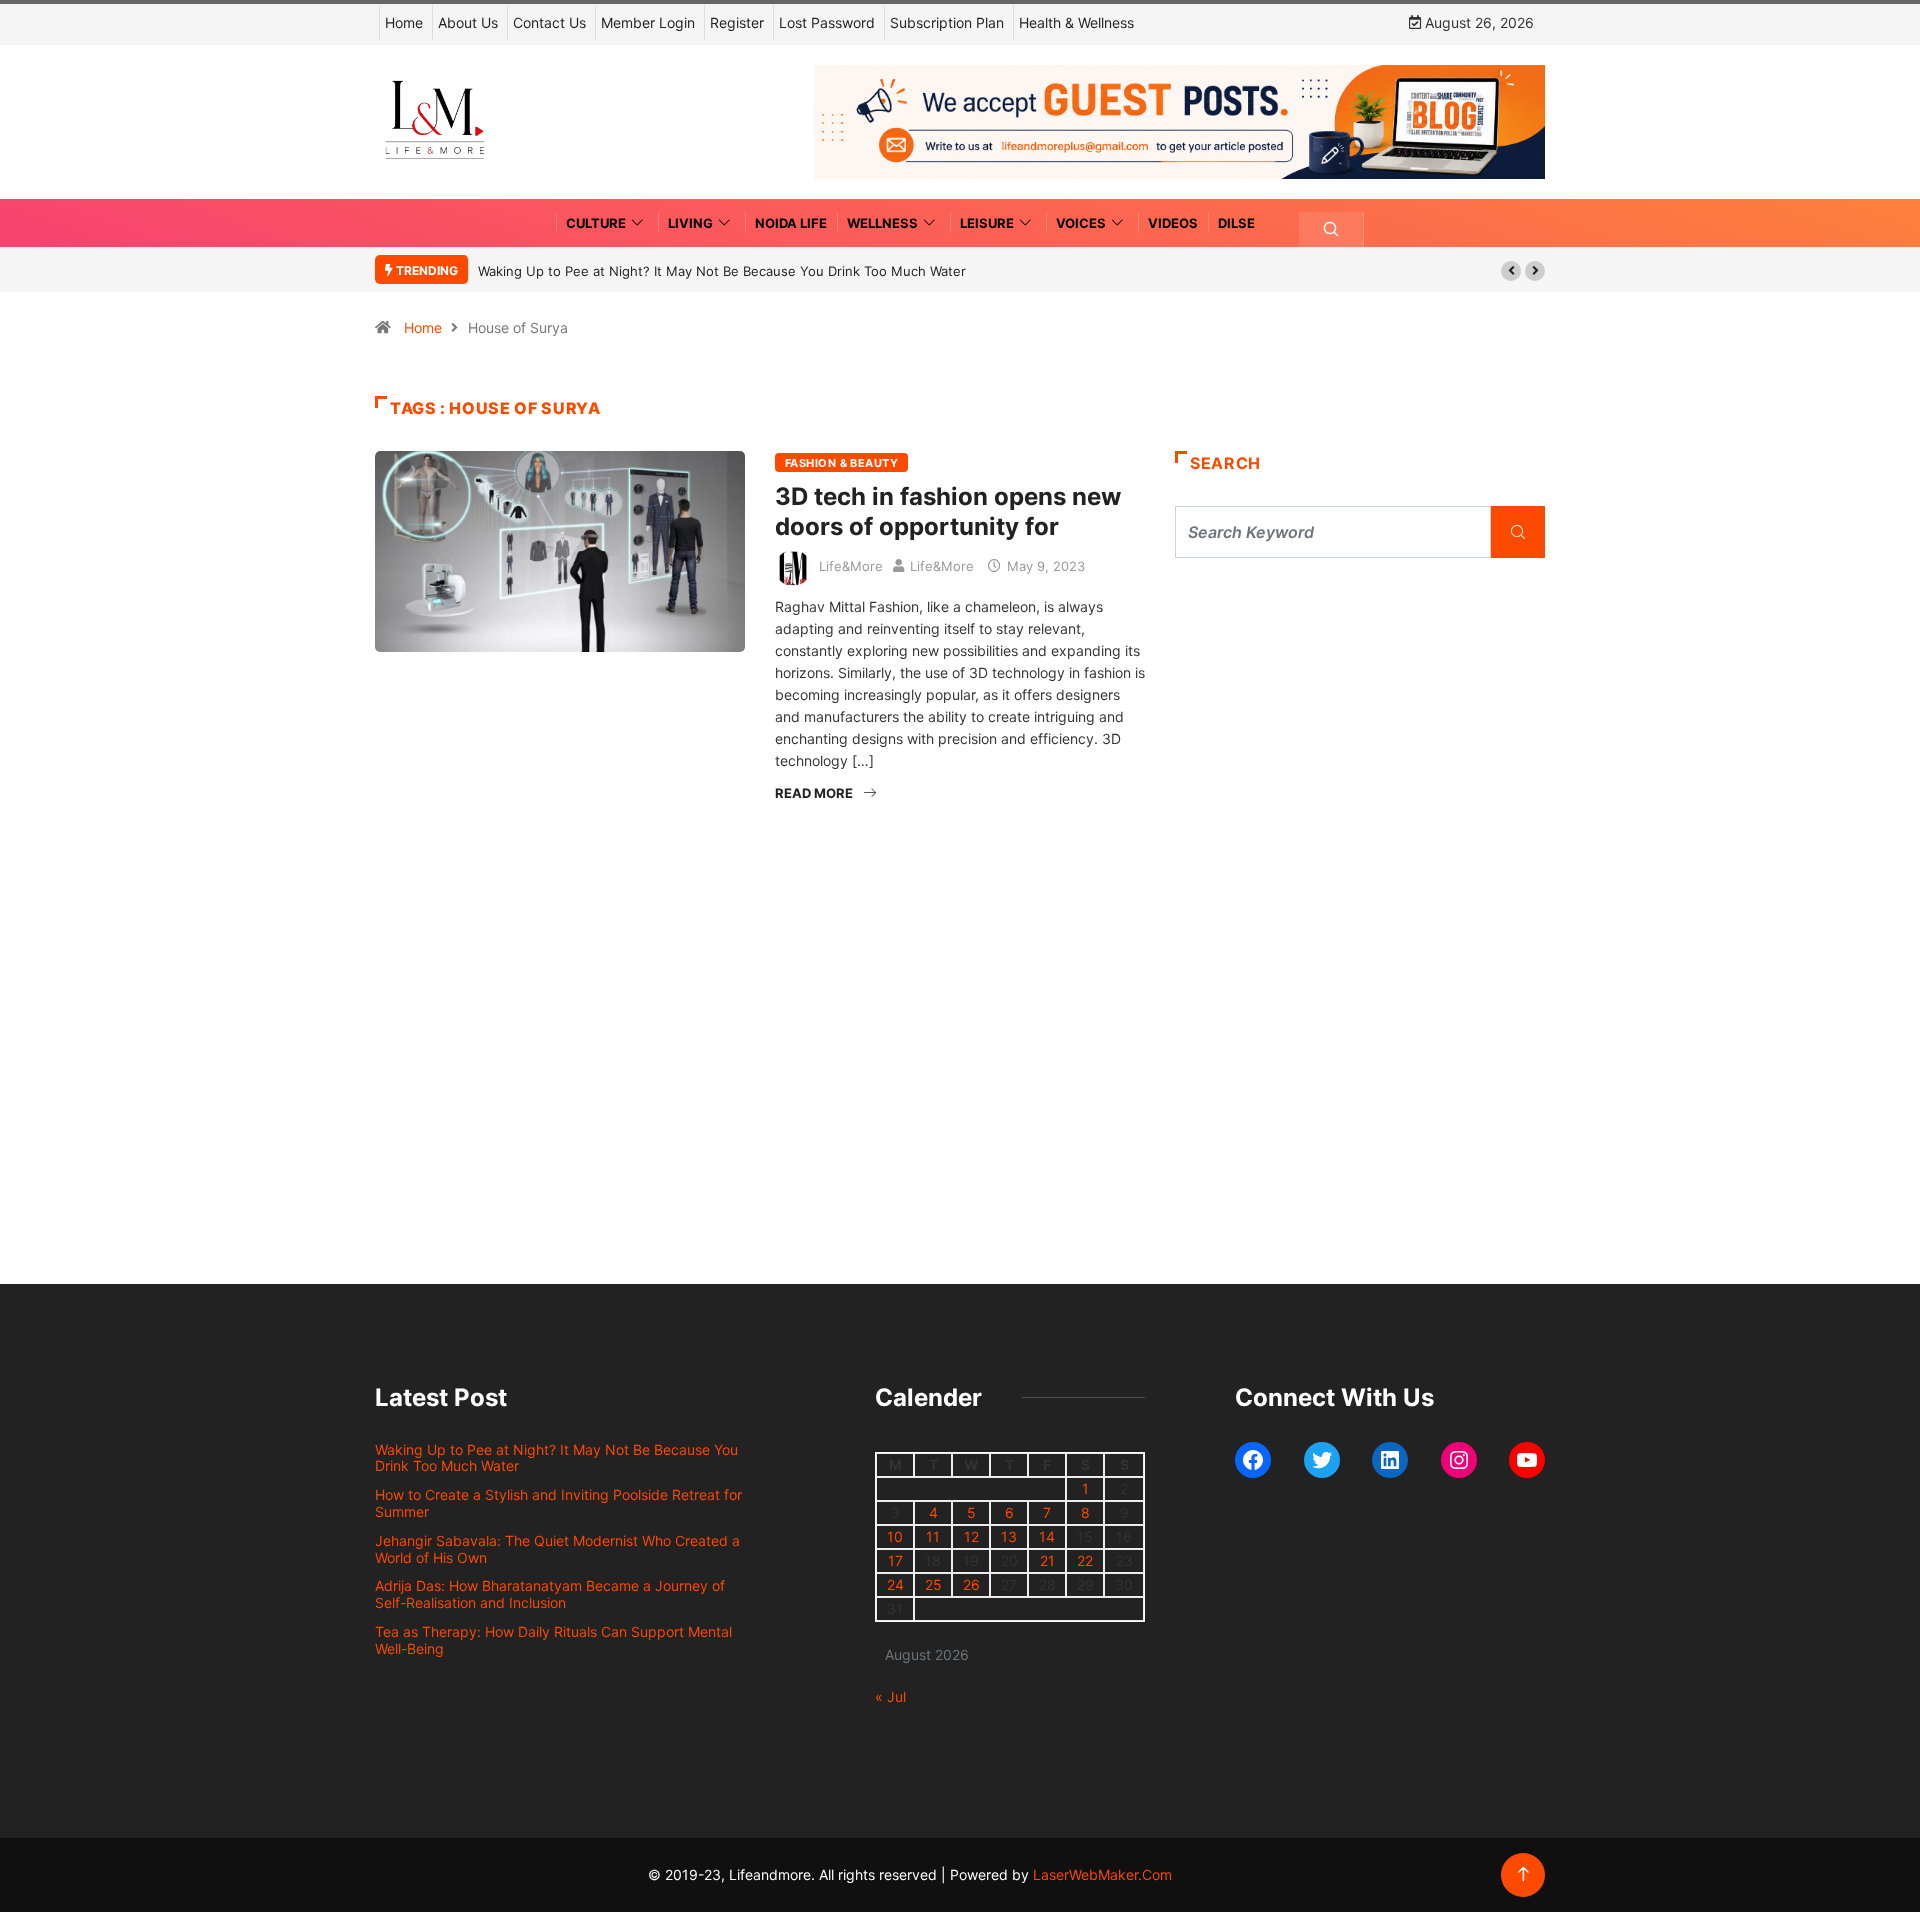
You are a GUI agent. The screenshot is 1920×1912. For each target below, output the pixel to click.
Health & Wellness (1076, 22)
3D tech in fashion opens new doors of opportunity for (948, 511)
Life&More (851, 566)
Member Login (648, 22)
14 (1047, 1536)
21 (1047, 1560)
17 (895, 1560)
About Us (468, 22)
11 (933, 1536)
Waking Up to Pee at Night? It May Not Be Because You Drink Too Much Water (722, 271)
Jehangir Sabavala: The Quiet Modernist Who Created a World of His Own (557, 1549)
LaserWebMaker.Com (1102, 1874)
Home (404, 22)
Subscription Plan (947, 22)
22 (1085, 1560)
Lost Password (827, 22)
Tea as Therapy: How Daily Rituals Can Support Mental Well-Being (553, 1640)
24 (895, 1584)
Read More (814, 793)
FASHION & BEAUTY (841, 463)
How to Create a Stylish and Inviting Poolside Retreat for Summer (558, 1503)
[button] (1511, 271)
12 (971, 1536)
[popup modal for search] (1331, 229)
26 (971, 1584)
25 (933, 1584)
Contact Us (549, 22)
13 (1009, 1536)
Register (737, 22)
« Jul (890, 1696)
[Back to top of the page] (1523, 1874)
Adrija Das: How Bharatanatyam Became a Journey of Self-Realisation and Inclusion (550, 1594)
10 (895, 1536)
